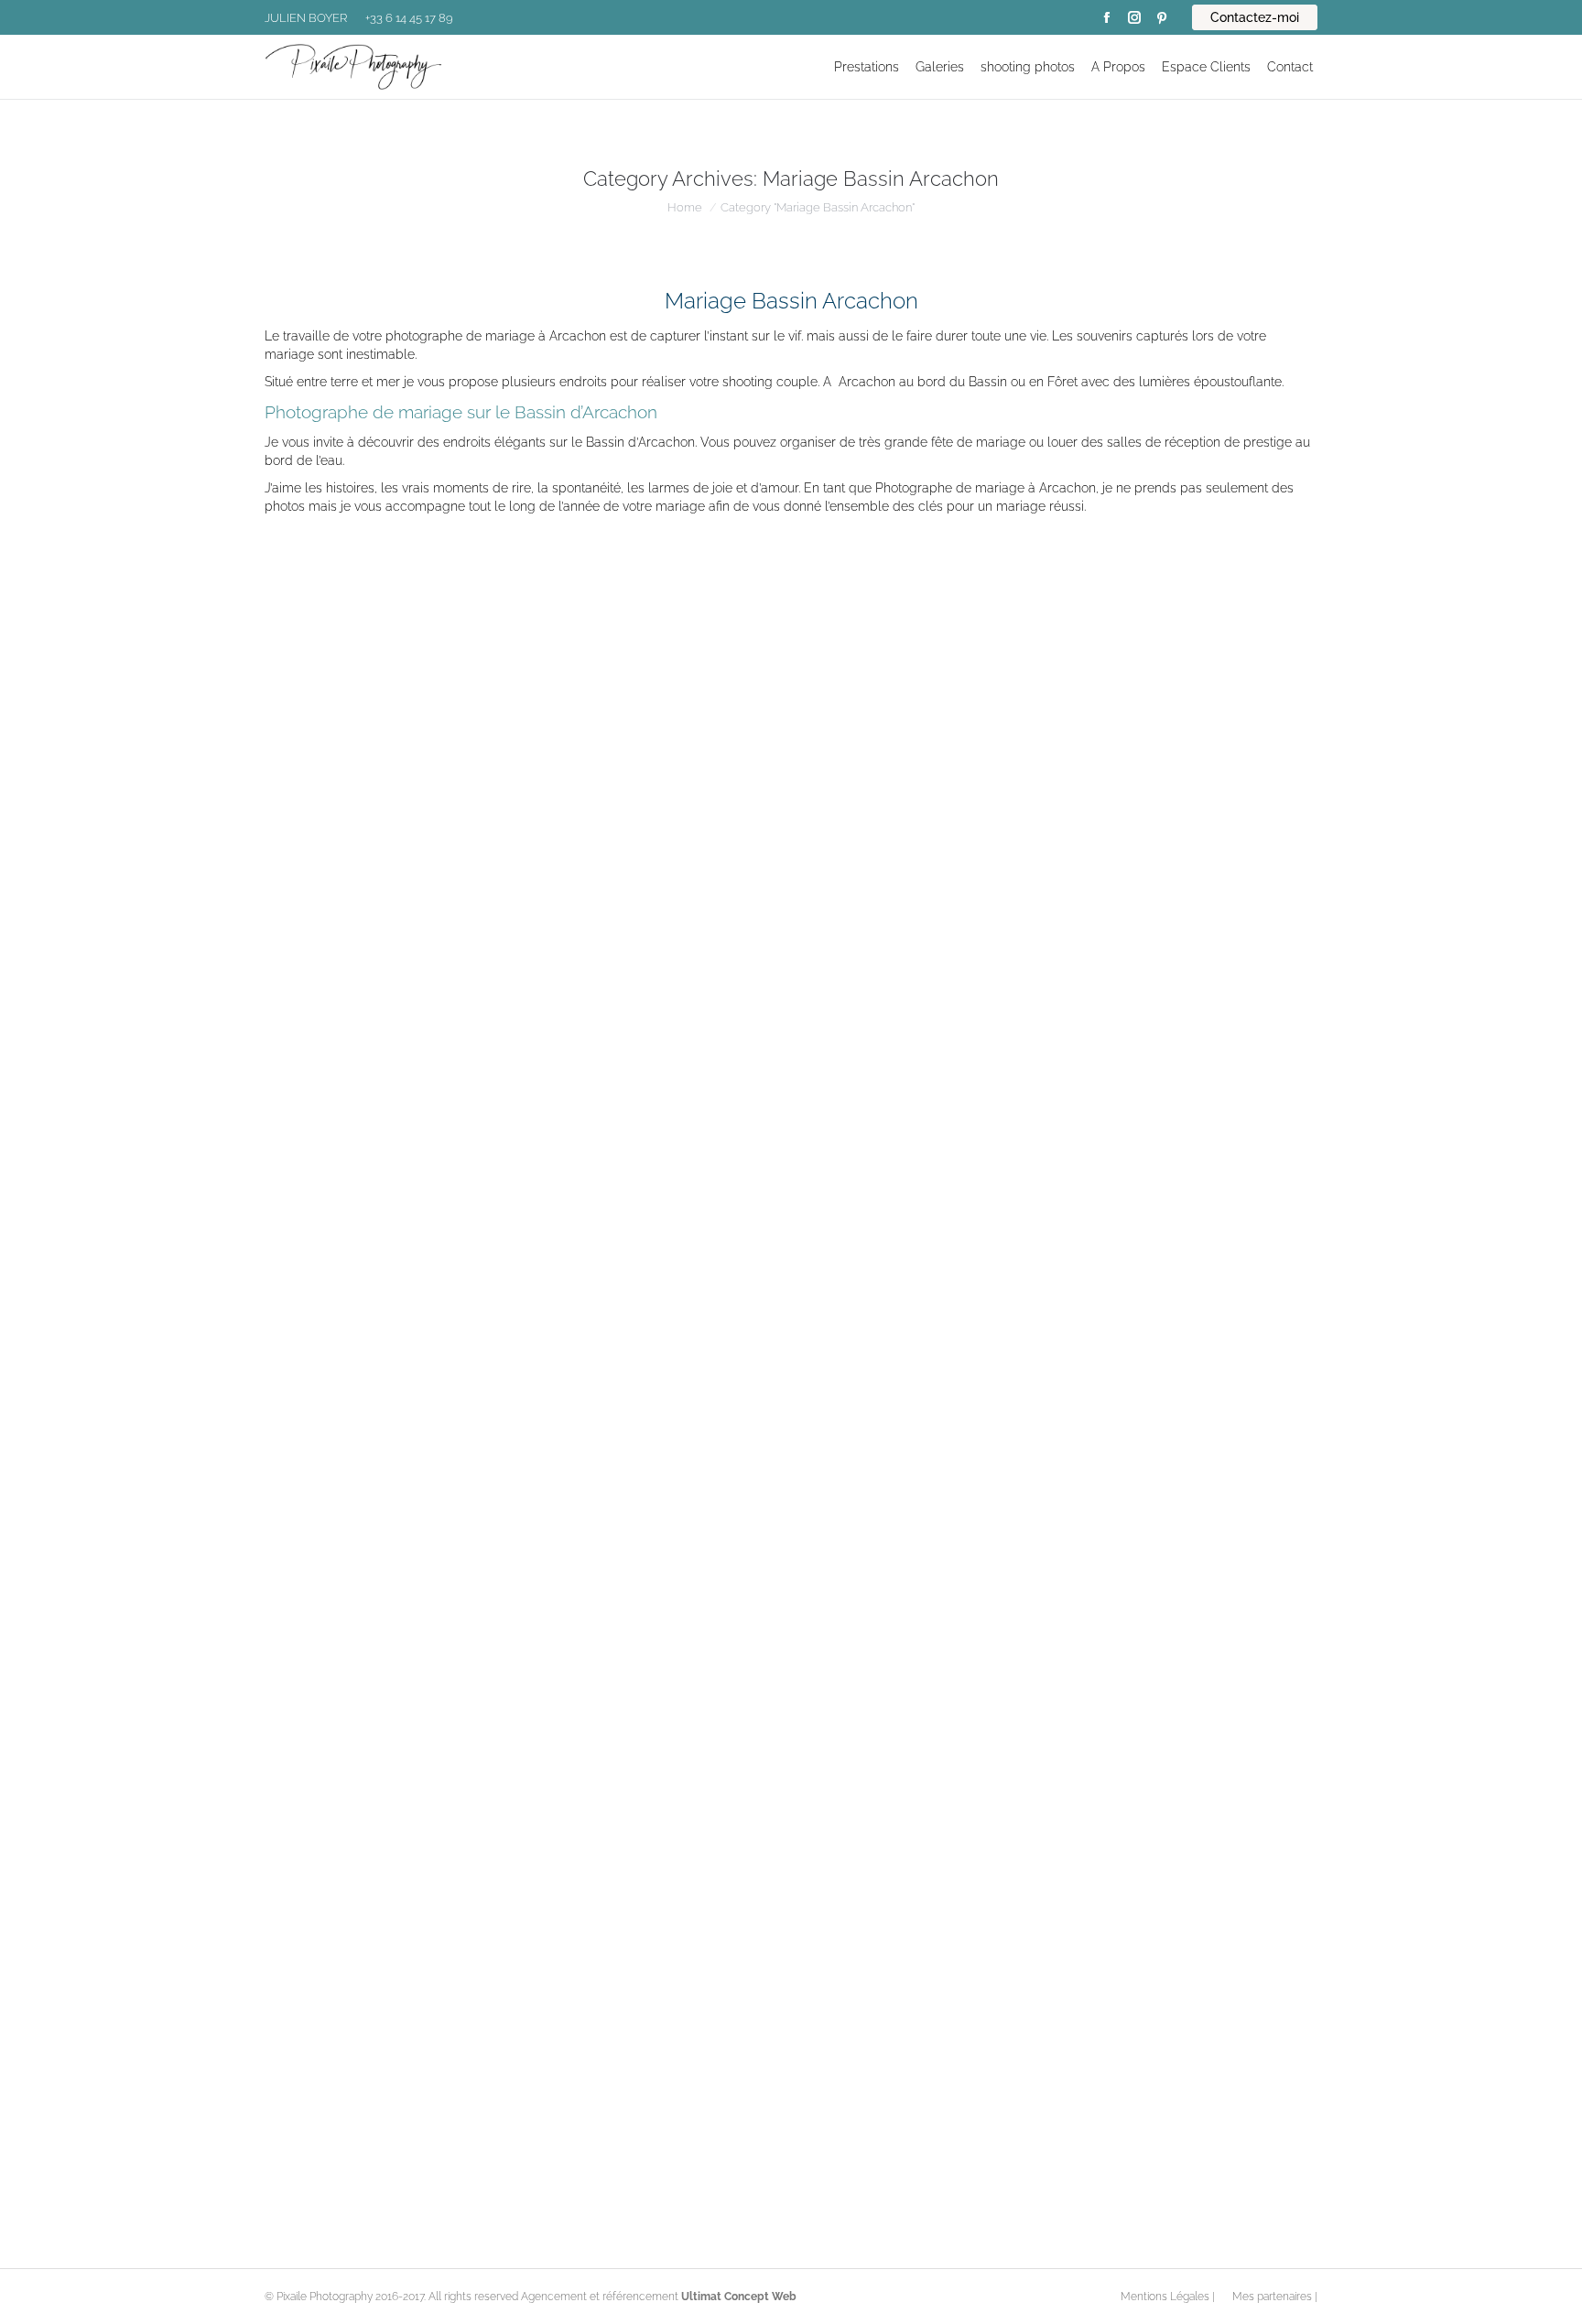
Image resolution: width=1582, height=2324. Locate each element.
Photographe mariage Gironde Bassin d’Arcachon (474, 1575)
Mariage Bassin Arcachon (350, 1074)
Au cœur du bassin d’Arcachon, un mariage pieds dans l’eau (515, 1046)
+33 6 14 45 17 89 (409, 18)
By (482, 1074)
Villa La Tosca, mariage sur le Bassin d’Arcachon (470, 2104)
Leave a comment (708, 1074)
